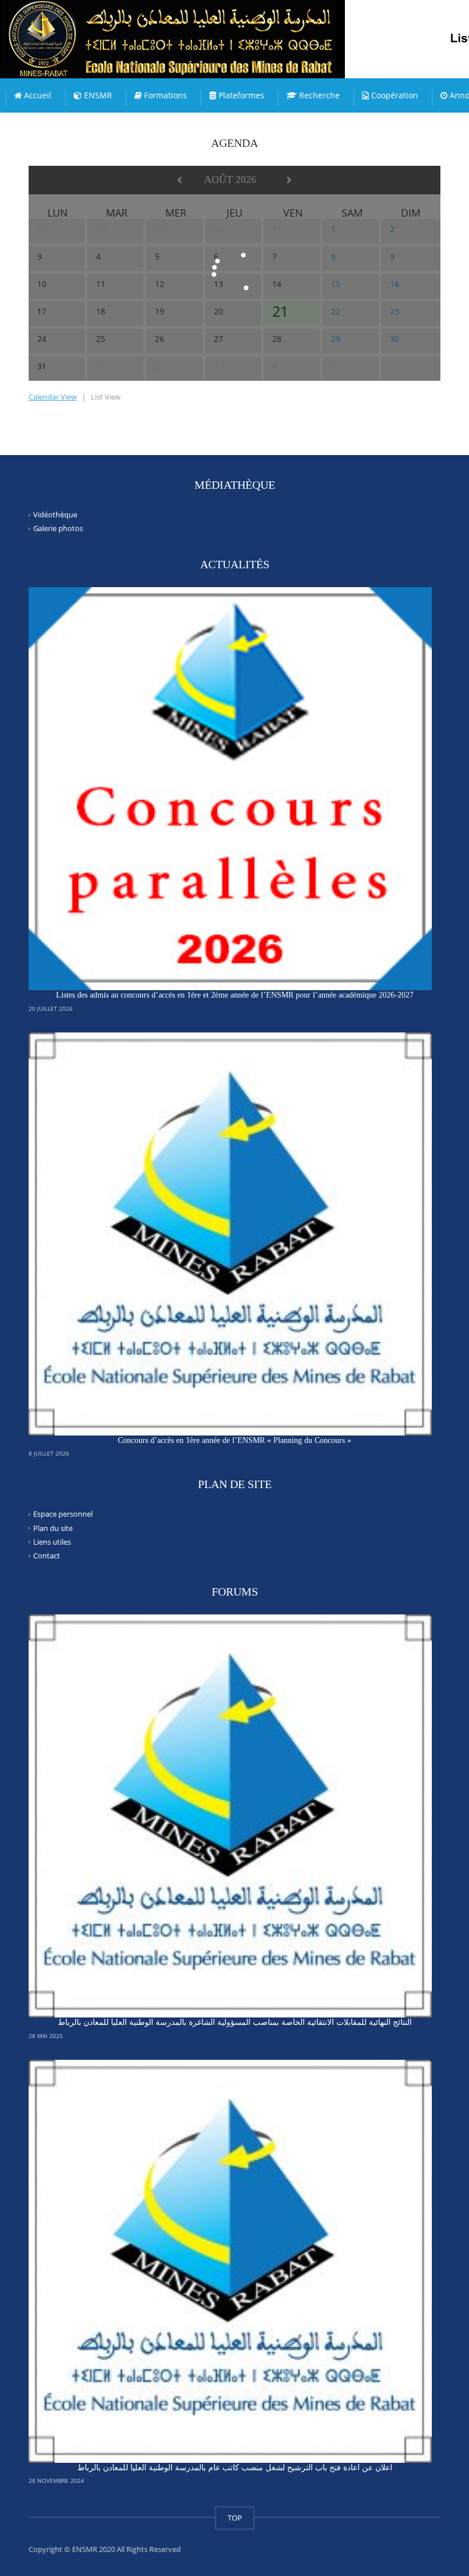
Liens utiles (52, 1542)
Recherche (318, 95)
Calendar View (53, 397)
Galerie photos (58, 528)
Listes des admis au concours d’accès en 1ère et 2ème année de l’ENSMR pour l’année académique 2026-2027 (235, 995)
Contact (47, 1556)
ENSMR (97, 95)
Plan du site (53, 1528)
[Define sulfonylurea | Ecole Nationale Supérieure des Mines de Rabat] (197, 29)
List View (106, 397)
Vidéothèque (55, 515)
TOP (235, 2518)
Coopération (394, 95)
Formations (164, 95)
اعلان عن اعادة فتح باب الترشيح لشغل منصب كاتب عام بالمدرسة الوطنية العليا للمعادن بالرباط (235, 2468)
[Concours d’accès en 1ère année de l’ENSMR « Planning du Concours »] (230, 1234)
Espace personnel (63, 1514)
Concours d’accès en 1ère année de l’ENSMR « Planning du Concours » (234, 1440)
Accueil (37, 95)
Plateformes (240, 95)
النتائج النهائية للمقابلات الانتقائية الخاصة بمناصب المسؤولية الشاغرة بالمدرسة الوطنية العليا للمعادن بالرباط (235, 2022)
